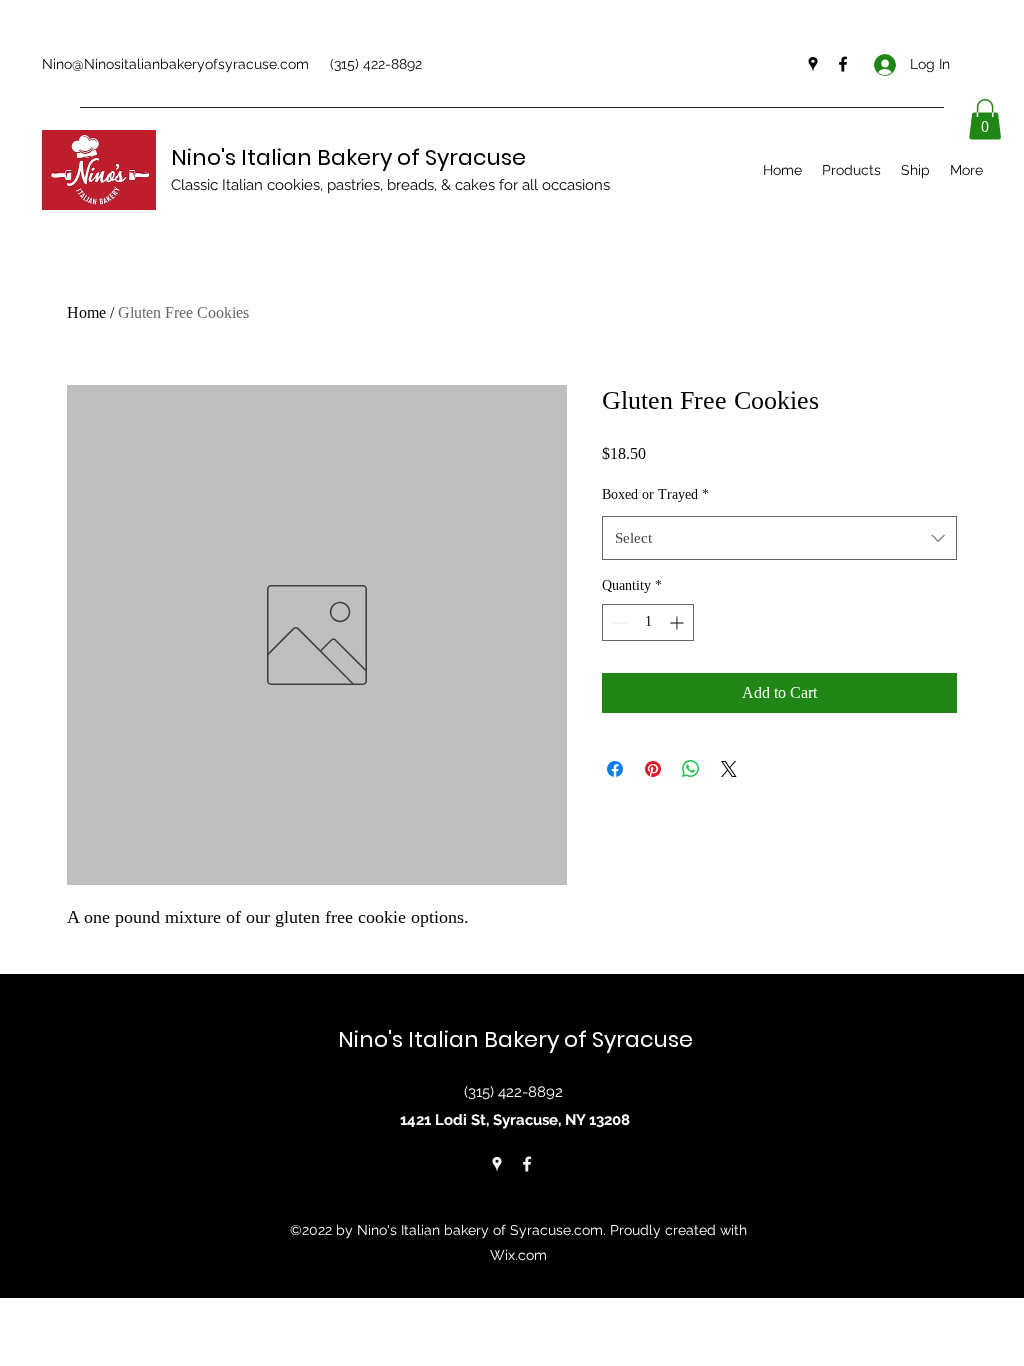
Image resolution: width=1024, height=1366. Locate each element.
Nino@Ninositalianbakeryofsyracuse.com (175, 64)
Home (86, 312)
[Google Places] (813, 64)
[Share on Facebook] (615, 769)
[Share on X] (729, 769)
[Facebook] (843, 64)
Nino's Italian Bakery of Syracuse (348, 157)
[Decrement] (617, 622)
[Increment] (678, 622)
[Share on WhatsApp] (691, 769)
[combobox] (779, 538)
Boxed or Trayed (655, 494)
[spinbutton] (648, 622)
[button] (985, 119)
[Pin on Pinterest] (653, 769)
